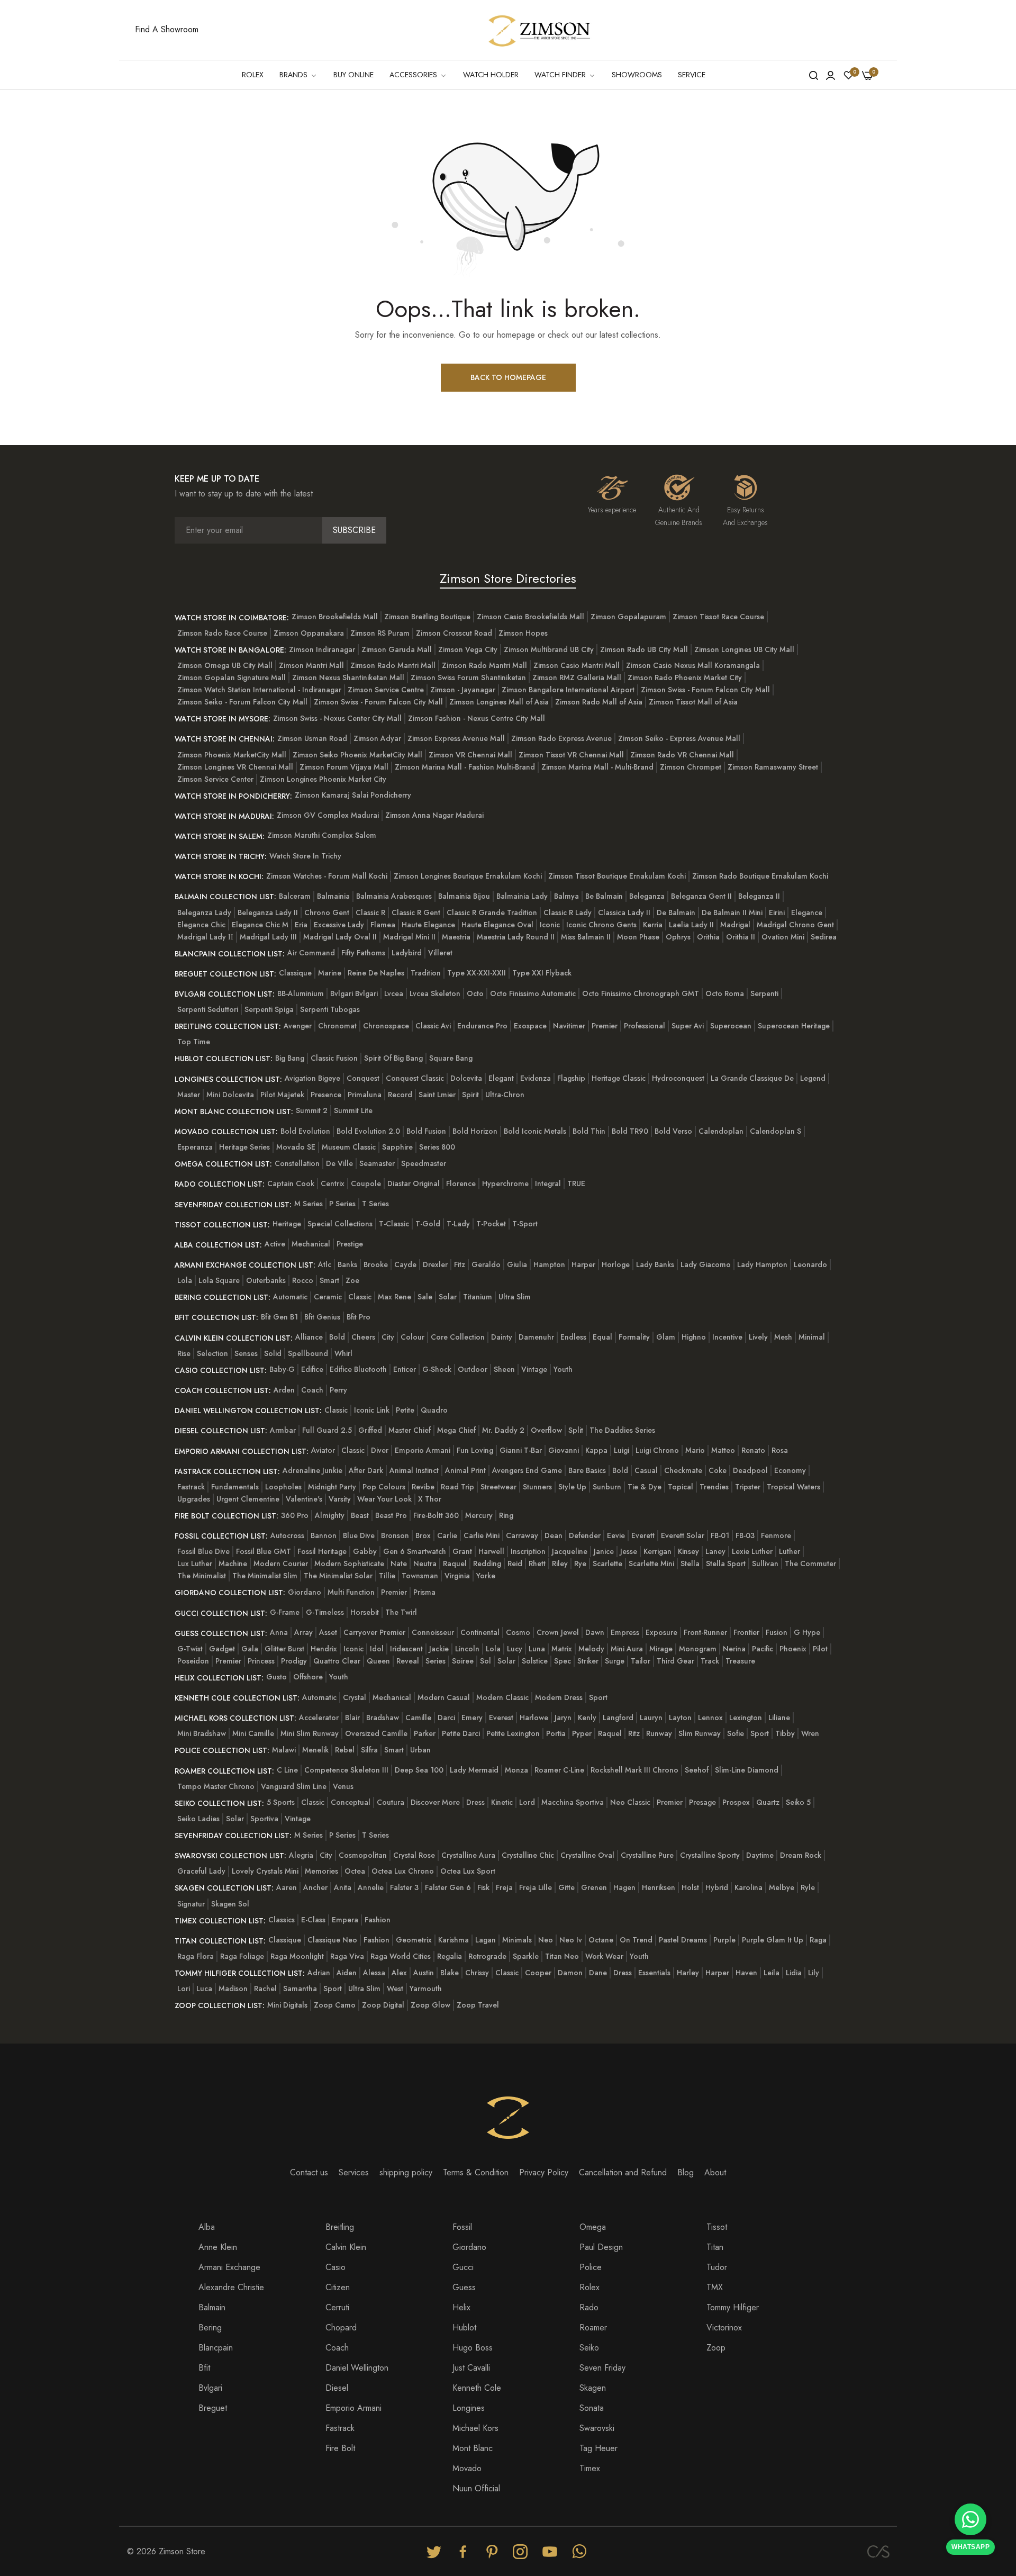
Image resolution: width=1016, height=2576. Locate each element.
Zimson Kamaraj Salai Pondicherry (353, 795)
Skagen (593, 2388)
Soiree (463, 1661)
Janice (604, 1551)
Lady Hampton (762, 1264)
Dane (598, 1973)
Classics (282, 1920)
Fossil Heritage (322, 1551)
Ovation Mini (783, 937)
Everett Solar (683, 1535)
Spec (563, 1661)
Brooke (376, 1264)
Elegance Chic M (260, 925)
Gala (250, 1649)
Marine (330, 973)
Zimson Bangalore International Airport (568, 690)
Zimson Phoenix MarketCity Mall (232, 755)
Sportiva (264, 1819)
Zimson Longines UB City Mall (744, 649)
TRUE (576, 1183)
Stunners (537, 1487)
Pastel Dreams (683, 1940)
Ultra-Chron (505, 1095)
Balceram (295, 896)
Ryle (808, 1887)
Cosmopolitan (363, 1855)
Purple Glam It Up (773, 1940)
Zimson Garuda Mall (397, 649)
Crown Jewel (558, 1632)
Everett (643, 1535)
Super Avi (688, 1026)
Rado (589, 2307)
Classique (295, 973)
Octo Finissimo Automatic (533, 993)
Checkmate (683, 1470)
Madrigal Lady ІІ (205, 937)
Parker (425, 1733)
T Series (375, 1204)
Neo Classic (630, 1802)
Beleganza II (759, 896)
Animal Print (465, 1470)
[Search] (814, 75)
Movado (467, 2468)
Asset (328, 1632)
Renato (753, 1450)
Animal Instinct (414, 1470)
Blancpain (216, 2348)
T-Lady (458, 1224)
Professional (645, 1026)
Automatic (290, 1297)
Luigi (622, 1450)
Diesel (337, 2388)
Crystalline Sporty (710, 1855)
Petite (405, 1410)
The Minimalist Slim (265, 1576)
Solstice (535, 1661)
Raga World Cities (401, 1956)
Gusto (276, 1677)
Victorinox (724, 2328)
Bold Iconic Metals (535, 1131)
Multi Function (351, 1592)
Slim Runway (700, 1733)
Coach (312, 1390)
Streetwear (498, 1487)
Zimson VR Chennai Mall (470, 755)
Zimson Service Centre (386, 690)
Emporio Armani (423, 1450)
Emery (472, 1718)
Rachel (265, 1989)
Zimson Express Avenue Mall (456, 738)
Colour (412, 1337)
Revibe (423, 1487)
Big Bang (290, 1058)
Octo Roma (725, 993)
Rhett (537, 1563)
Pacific (763, 1649)
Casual (646, 1470)
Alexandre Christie (231, 2287)
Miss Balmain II (586, 937)
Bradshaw (383, 1718)
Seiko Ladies (198, 1819)
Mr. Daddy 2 (503, 1430)
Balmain (212, 2307)
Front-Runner (705, 1632)
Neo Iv (571, 1940)
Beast (360, 1515)
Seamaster (377, 1163)
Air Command (311, 953)
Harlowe (534, 1718)
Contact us (309, 2172)
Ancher (315, 1887)
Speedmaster (424, 1163)
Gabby (365, 1551)
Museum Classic (349, 1147)
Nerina (734, 1649)
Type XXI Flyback (542, 973)
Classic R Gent (416, 912)
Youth (563, 1369)
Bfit (204, 2368)
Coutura (391, 1802)
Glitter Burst (284, 1649)
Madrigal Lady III (268, 937)
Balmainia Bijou (464, 896)
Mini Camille (253, 1733)
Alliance (309, 1337)
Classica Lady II (624, 912)
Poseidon (193, 1661)
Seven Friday (602, 2368)
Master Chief (410, 1430)
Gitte (566, 1887)
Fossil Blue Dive (203, 1551)
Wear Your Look (384, 1499)
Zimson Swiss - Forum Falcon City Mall (705, 690)
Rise (184, 1353)
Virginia (457, 1576)
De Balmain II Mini (732, 912)
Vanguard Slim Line (294, 1786)
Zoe (352, 1280)
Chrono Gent (327, 912)
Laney (715, 1551)
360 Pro (295, 1515)
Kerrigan (657, 1551)
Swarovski (597, 2428)
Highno (694, 1337)
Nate (399, 1563)
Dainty (502, 1337)
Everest (501, 1718)
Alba (207, 2227)
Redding (487, 1563)
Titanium (478, 1297)
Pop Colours (384, 1487)
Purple (724, 1940)
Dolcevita (466, 1078)
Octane (601, 1940)
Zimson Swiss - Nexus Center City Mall (337, 718)
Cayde (405, 1264)
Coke (718, 1470)
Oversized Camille (376, 1733)
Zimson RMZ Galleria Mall (577, 677)
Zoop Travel (478, 2005)
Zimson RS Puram (380, 633)
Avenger (298, 1026)
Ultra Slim (515, 1297)
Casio (335, 2267)
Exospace (530, 1026)
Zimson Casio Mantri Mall (577, 665)
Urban (420, 1750)
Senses (246, 1353)
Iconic (550, 925)
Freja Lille (536, 1887)
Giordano (305, 1592)
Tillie (387, 1576)
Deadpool (750, 1470)
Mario (695, 1450)
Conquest (363, 1078)
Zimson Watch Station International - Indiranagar (259, 690)
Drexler (435, 1264)
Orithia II (741, 937)
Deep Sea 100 (419, 1770)
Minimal (812, 1337)
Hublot (464, 2328)
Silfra (369, 1750)
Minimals (517, 1940)
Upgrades (194, 1499)
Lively (758, 1337)
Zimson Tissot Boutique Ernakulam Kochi (617, 876)
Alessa (374, 1973)
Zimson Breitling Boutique (427, 617)
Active (275, 1244)
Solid (273, 1353)
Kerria (653, 925)
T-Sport (525, 1224)
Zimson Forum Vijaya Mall (344, 767)
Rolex (589, 2287)
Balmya (566, 896)
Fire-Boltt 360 (436, 1515)
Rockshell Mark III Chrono (634, 1770)
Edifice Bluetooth (358, 1369)
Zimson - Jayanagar (463, 690)
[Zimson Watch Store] (540, 30)
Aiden (347, 1973)
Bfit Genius (322, 1317)
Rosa (780, 1450)
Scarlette (607, 1563)
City (388, 1337)
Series (436, 1661)
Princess (261, 1661)
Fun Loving (475, 1450)
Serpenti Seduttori (208, 1009)
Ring (506, 1515)
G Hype (807, 1632)
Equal (602, 1337)
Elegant (501, 1078)
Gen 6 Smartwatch (415, 1551)
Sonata (592, 2408)
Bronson (395, 1535)
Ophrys (678, 937)
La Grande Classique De (752, 1078)
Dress (475, 1802)
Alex (399, 1973)
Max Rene (394, 1297)
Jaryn (563, 1718)
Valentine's (304, 1499)
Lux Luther (195, 1563)
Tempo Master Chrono (216, 1786)
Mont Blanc (473, 2448)
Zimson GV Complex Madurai (328, 815)
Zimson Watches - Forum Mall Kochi (327, 876)
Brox (423, 1535)
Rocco (303, 1280)
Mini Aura (627, 1649)
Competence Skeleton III (346, 1770)
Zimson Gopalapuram (628, 617)
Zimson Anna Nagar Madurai (434, 815)
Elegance (807, 912)
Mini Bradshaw (202, 1733)
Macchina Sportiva (573, 1802)
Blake (450, 1973)
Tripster (748, 1487)
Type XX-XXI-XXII (477, 973)
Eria (301, 925)
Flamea (383, 925)
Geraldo (486, 1264)
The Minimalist (202, 1576)
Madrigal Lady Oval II (340, 937)
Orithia (708, 937)
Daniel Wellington (357, 2368)
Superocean (731, 1026)
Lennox (710, 1718)
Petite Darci (461, 1733)
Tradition (426, 973)
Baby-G (282, 1369)
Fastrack (191, 1487)
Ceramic (328, 1297)
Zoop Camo (335, 2005)
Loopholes (283, 1487)
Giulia (517, 1264)
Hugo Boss (473, 2348)
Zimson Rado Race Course (222, 633)
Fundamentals (235, 1487)
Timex (590, 2468)
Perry (338, 1390)
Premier (605, 1026)
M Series (309, 1204)
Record (400, 1095)
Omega (593, 2227)
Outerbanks (266, 1280)
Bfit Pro (359, 1317)
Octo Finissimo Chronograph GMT (641, 993)
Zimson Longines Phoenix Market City (323, 779)
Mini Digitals (287, 2005)
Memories (321, 1871)
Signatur (191, 1904)
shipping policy (406, 2172)
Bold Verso (673, 1131)
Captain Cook (291, 1183)
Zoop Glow (430, 2005)
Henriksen (659, 1887)
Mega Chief (456, 1430)
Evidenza (536, 1078)
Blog (686, 2172)
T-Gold (428, 1224)
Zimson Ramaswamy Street (773, 767)
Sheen (504, 1369)
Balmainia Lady (522, 896)
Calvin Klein (346, 2247)
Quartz (768, 1802)
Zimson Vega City (468, 649)
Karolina (749, 1887)
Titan (715, 2247)
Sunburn (607, 1487)
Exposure (661, 1632)
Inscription (528, 1551)
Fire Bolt (340, 2448)
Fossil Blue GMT (264, 1551)
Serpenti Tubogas (330, 1009)
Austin (424, 1973)
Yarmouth (426, 1989)
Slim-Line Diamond (747, 1770)
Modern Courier (281, 1563)
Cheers (363, 1337)
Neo (546, 1940)
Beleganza (647, 896)
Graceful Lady (201, 1871)
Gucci (463, 2267)
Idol (377, 1649)
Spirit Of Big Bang (393, 1058)
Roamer (593, 2328)
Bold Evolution (305, 1131)
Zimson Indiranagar (322, 649)
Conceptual (351, 1802)
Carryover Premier (374, 1632)
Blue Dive (359, 1535)
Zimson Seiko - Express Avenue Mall (679, 738)
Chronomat (337, 1026)
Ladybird (407, 953)
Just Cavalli (471, 2368)
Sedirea (824, 937)
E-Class (313, 1920)
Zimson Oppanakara (309, 633)
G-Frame (285, 1612)
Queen (378, 1661)
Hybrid (717, 1887)
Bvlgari (210, 2388)
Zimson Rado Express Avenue (561, 738)
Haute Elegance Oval (497, 925)
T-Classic (394, 1224)
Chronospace (386, 1026)
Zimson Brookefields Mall (335, 617)
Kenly (587, 1718)
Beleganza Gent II (701, 896)
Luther (790, 1551)
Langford (618, 1718)
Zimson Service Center (215, 779)
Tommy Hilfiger (733, 2307)
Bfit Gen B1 (279, 1317)
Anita (343, 1887)
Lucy (515, 1649)
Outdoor (473, 1369)
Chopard (341, 2328)
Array (303, 1632)
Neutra (425, 1563)
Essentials (654, 1973)
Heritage (287, 1224)
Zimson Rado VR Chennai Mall (682, 755)
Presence (326, 1095)
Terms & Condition (476, 2172)
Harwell (491, 1551)
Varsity (340, 1499)
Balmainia (333, 896)
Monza (516, 1770)
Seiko (589, 2348)
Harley (688, 1973)
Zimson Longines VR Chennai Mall (235, 767)
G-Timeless (325, 1612)
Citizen (338, 2287)
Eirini (777, 912)
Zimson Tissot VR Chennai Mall (571, 755)
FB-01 (720, 1535)
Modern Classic (502, 1697)
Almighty (330, 1515)
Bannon (324, 1535)
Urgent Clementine (248, 1499)
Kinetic (502, 1802)
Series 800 (437, 1147)
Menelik (315, 1750)
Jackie (439, 1649)
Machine (233, 1563)
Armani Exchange (229, 2267)
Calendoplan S (775, 1131)
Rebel (345, 1750)
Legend (813, 1078)
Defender (585, 1535)
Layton (680, 1718)
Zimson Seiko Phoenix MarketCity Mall (357, 755)
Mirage (661, 1649)
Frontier (746, 1632)
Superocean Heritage (794, 1026)
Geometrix (414, 1940)
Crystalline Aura (468, 1855)
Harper (583, 1264)
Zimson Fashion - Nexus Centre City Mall (477, 718)
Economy (790, 1470)
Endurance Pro (482, 1026)
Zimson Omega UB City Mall (225, 665)
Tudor (717, 2267)
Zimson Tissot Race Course (718, 617)
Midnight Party (332, 1487)
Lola (185, 1280)
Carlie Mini (482, 1535)
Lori (184, 1989)
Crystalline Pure (647, 1855)
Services (354, 2172)
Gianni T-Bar (521, 1450)
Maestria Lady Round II (516, 937)
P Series (342, 1204)
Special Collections (340, 1224)
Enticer (405, 1369)
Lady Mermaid (474, 1770)
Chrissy (477, 1973)
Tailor (641, 1661)
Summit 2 (312, 1110)
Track (710, 1661)
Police (591, 2267)
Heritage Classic (619, 1078)
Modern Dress (559, 1697)
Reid (515, 1563)
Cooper (538, 1973)
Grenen (594, 1887)
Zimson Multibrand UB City (549, 649)
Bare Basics (587, 1470)
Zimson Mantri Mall (311, 665)
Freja (504, 1887)
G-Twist (190, 1649)
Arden (284, 1390)
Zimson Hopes (523, 633)
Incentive (727, 1337)
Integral (548, 1183)
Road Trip (457, 1487)
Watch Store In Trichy (305, 856)
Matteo (723, 1450)
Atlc (325, 1264)
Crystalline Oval (587, 1855)
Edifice (312, 1369)
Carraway (522, 1535)
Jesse (629, 1551)
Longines (469, 2408)
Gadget (222, 1649)
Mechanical (311, 1244)
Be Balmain (604, 896)
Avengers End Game (527, 1470)
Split (576, 1430)
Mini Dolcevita (230, 1095)
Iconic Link (372, 1410)
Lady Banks (655, 1264)
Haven (746, 1973)
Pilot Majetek (282, 1095)
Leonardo (810, 1264)
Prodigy (294, 1661)
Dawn (595, 1632)
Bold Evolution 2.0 (368, 1131)
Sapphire (397, 1147)
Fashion (378, 1920)
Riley (560, 1563)
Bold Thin (589, 1131)
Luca (204, 1989)
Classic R (370, 912)
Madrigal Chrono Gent (795, 925)
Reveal (408, 1661)
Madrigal (735, 925)
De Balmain (676, 912)
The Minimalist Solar (338, 1576)
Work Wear (604, 1956)
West (395, 1989)
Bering (210, 2328)
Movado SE (296, 1147)
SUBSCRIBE (354, 530)
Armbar (283, 1430)
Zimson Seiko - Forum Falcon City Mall (242, 702)
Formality (634, 1337)
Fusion (777, 1632)
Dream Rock (801, 1855)
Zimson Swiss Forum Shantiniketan (468, 677)
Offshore (308, 1677)
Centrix (333, 1183)
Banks (347, 1264)
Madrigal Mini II (409, 937)
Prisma (424, 1592)
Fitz (460, 1264)
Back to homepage (508, 377)
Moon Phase (638, 937)
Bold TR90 (630, 1131)
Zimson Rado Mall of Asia (599, 702)
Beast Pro (391, 1515)
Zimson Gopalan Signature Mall (232, 677)
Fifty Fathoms (363, 953)
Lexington (746, 1718)
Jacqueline (570, 1551)
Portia (556, 1733)
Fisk (483, 1887)
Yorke (486, 1576)
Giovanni (564, 1450)
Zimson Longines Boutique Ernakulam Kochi (468, 876)
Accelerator (319, 1718)
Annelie (371, 1887)
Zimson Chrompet (691, 767)
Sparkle (526, 1956)
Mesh (783, 1337)
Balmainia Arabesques (394, 896)
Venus (343, 1786)
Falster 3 (404, 1887)
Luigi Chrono (657, 1450)
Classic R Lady (568, 912)
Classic (360, 1297)
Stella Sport (726, 1563)
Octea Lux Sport (468, 1871)
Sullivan (765, 1563)
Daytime (760, 1855)
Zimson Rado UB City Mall (644, 649)
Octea (355, 1871)
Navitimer (569, 1026)
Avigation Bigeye (312, 1078)
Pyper (582, 1733)
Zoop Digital (383, 2005)
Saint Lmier (437, 1095)
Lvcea (394, 993)
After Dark (366, 1470)
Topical (681, 1487)
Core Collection (458, 1337)
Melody (591, 1649)
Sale (425, 1297)
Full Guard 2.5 (327, 1430)
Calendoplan (721, 1131)
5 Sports (281, 1802)
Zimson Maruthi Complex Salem (322, 835)
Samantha (300, 1989)
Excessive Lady (339, 925)
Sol (486, 1661)
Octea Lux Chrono (403, 1871)
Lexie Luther (752, 1551)
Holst (690, 1887)
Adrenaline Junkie (312, 1470)
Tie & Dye (645, 1487)
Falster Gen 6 (448, 1887)
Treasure (740, 1661)
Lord (527, 1802)
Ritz (634, 1733)
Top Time (194, 1042)
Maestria (456, 937)
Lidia (794, 1973)
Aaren (287, 1887)
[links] (436, 2552)
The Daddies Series (622, 1430)
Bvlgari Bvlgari (354, 993)
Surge (615, 1661)
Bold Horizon (475, 1131)
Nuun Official (476, 2488)
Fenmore (776, 1535)
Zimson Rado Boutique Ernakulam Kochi (760, 876)
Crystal (355, 1697)
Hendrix (324, 1649)
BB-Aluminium (301, 993)
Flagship (571, 1078)
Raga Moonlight (297, 1956)
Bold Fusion (426, 1131)
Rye (580, 1563)
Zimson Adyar (377, 738)
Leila (772, 1973)
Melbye (782, 1887)
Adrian (319, 1973)
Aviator (323, 1450)
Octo (475, 993)
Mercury (479, 1515)
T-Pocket (491, 1224)
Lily (814, 1973)
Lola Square (219, 1280)
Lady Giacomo (706, 1264)
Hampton (549, 1264)
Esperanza (195, 1147)
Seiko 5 (798, 1802)
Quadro (434, 1410)
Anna (279, 1632)
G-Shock (437, 1369)
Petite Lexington (513, 1733)
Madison (233, 1989)
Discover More (435, 1802)
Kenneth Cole (477, 2388)
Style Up (572, 1487)
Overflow (546, 1430)
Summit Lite (353, 1110)
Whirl (343, 1353)
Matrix (562, 1649)
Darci (446, 1718)
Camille (418, 1718)
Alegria (301, 1855)
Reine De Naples (376, 973)
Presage (702, 1802)
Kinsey (688, 1551)
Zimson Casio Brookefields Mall (530, 617)
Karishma (453, 1940)
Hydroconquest (678, 1078)
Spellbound (308, 1353)
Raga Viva (347, 1956)
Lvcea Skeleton (435, 993)
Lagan (486, 1940)
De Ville (339, 1163)
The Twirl (401, 1612)
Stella (690, 1563)
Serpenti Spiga (269, 1009)
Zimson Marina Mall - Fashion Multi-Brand (465, 767)
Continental (480, 1632)
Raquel (455, 1563)
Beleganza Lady (204, 912)
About (715, 2172)
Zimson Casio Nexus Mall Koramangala (693, 665)
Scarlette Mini (651, 1563)
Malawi (284, 1750)
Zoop (716, 2348)
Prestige (350, 1244)
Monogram (698, 1649)
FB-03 (745, 1535)
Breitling (340, 2227)
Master (189, 1095)
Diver (380, 1450)
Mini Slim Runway (310, 1733)
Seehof (697, 1770)
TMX (715, 2287)
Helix (461, 2307)
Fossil (462, 2227)
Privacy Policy (544, 2172)
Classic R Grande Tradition (492, 912)
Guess (464, 2287)
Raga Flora (196, 1956)
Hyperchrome (505, 1183)
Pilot (820, 1649)
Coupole (366, 1183)
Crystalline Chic (528, 1855)
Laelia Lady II (691, 925)
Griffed (370, 1430)
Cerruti (337, 2307)
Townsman (420, 1576)
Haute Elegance (428, 925)
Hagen (624, 1887)
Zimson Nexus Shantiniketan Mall (348, 677)
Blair (352, 1718)
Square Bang (451, 1058)
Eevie (616, 1535)
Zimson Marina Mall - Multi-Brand (597, 767)
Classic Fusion (334, 1058)
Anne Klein (218, 2247)
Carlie (447, 1535)
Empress (625, 1632)
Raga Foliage (242, 1956)
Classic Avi (433, 1026)
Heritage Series (244, 1147)
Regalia (450, 1956)
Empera (345, 1920)
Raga (818, 1940)
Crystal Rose (414, 1855)
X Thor (430, 1499)
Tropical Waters (793, 1487)
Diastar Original (414, 1183)
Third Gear (675, 1661)
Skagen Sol (230, 1904)
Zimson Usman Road (312, 738)
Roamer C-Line (559, 1770)
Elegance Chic (201, 925)
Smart (329, 1280)
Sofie (736, 1733)
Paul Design (601, 2247)
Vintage (534, 1369)
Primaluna (365, 1095)
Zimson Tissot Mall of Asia (693, 702)
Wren (810, 1733)
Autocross (287, 1535)
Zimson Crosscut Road (454, 633)
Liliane (779, 1718)
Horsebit (365, 1612)
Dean (554, 1535)
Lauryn (651, 1718)
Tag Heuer (598, 2448)
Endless (573, 1337)
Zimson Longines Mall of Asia (499, 702)
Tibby (785, 1733)
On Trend (636, 1940)
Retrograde (487, 1956)
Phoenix (793, 1649)
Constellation (297, 1163)
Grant (462, 1551)
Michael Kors (475, 2428)
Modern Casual (444, 1697)
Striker (588, 1661)
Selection (212, 1353)
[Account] (831, 75)
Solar (448, 1297)
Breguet (213, 2408)
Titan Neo (562, 1956)
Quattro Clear (337, 1661)
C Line (287, 1770)
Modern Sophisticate (349, 1563)
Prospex (736, 1802)
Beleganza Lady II (268, 912)
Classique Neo (332, 1940)
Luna (537, 1649)
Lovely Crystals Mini (265, 1871)
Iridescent (406, 1649)
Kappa (596, 1450)
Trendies (714, 1487)
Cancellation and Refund (623, 2172)
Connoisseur (433, 1632)
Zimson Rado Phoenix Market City (685, 677)
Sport (598, 1697)
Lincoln (467, 1649)
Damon (570, 1973)
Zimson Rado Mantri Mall (393, 665)
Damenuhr (536, 1337)
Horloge (616, 1264)
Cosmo (518, 1632)
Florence (461, 1183)
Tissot (717, 2227)
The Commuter (810, 1563)
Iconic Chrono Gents (601, 925)
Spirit (470, 1095)
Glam (666, 1337)
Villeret (440, 953)
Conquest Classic (415, 1078)
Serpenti (764, 993)
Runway (659, 1733)
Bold (337, 1337)
